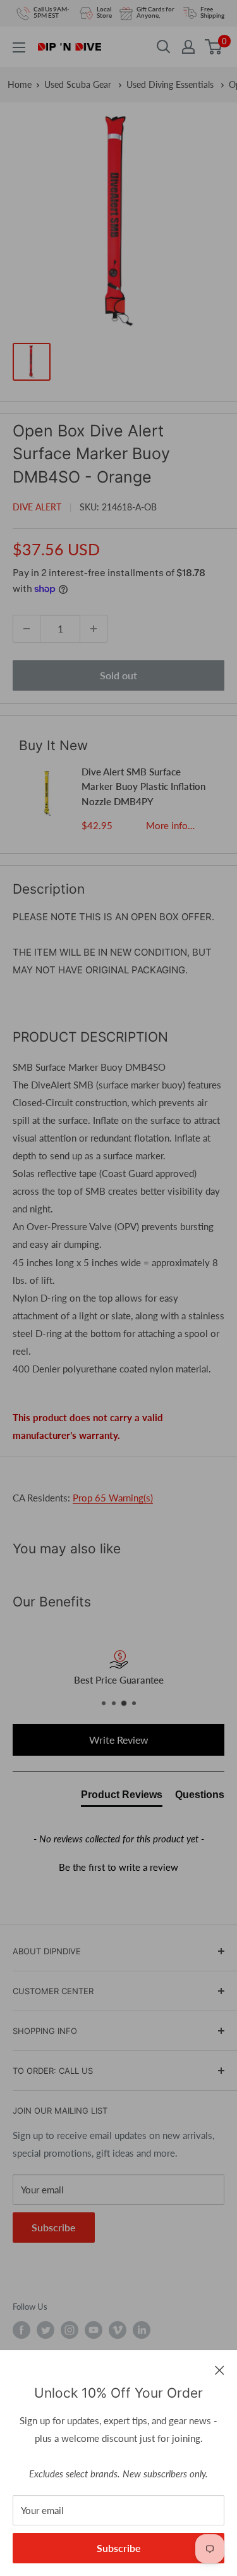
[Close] (220, 2369)
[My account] (188, 47)
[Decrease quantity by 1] (27, 629)
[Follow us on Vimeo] (118, 2330)
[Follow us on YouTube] (94, 2330)
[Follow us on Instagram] (70, 2330)
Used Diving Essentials (171, 84)
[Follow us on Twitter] (46, 2330)
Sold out (118, 675)
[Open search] (164, 47)
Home (20, 84)
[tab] (122, 1797)
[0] (214, 47)
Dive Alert (37, 507)
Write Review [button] (119, 1740)
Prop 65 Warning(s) (113, 1498)
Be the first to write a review (118, 1867)
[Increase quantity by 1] (94, 629)
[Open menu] (19, 47)
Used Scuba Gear (79, 84)
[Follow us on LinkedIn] (142, 2330)
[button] (118, 1866)
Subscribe (119, 2548)
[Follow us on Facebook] (21, 2330)
